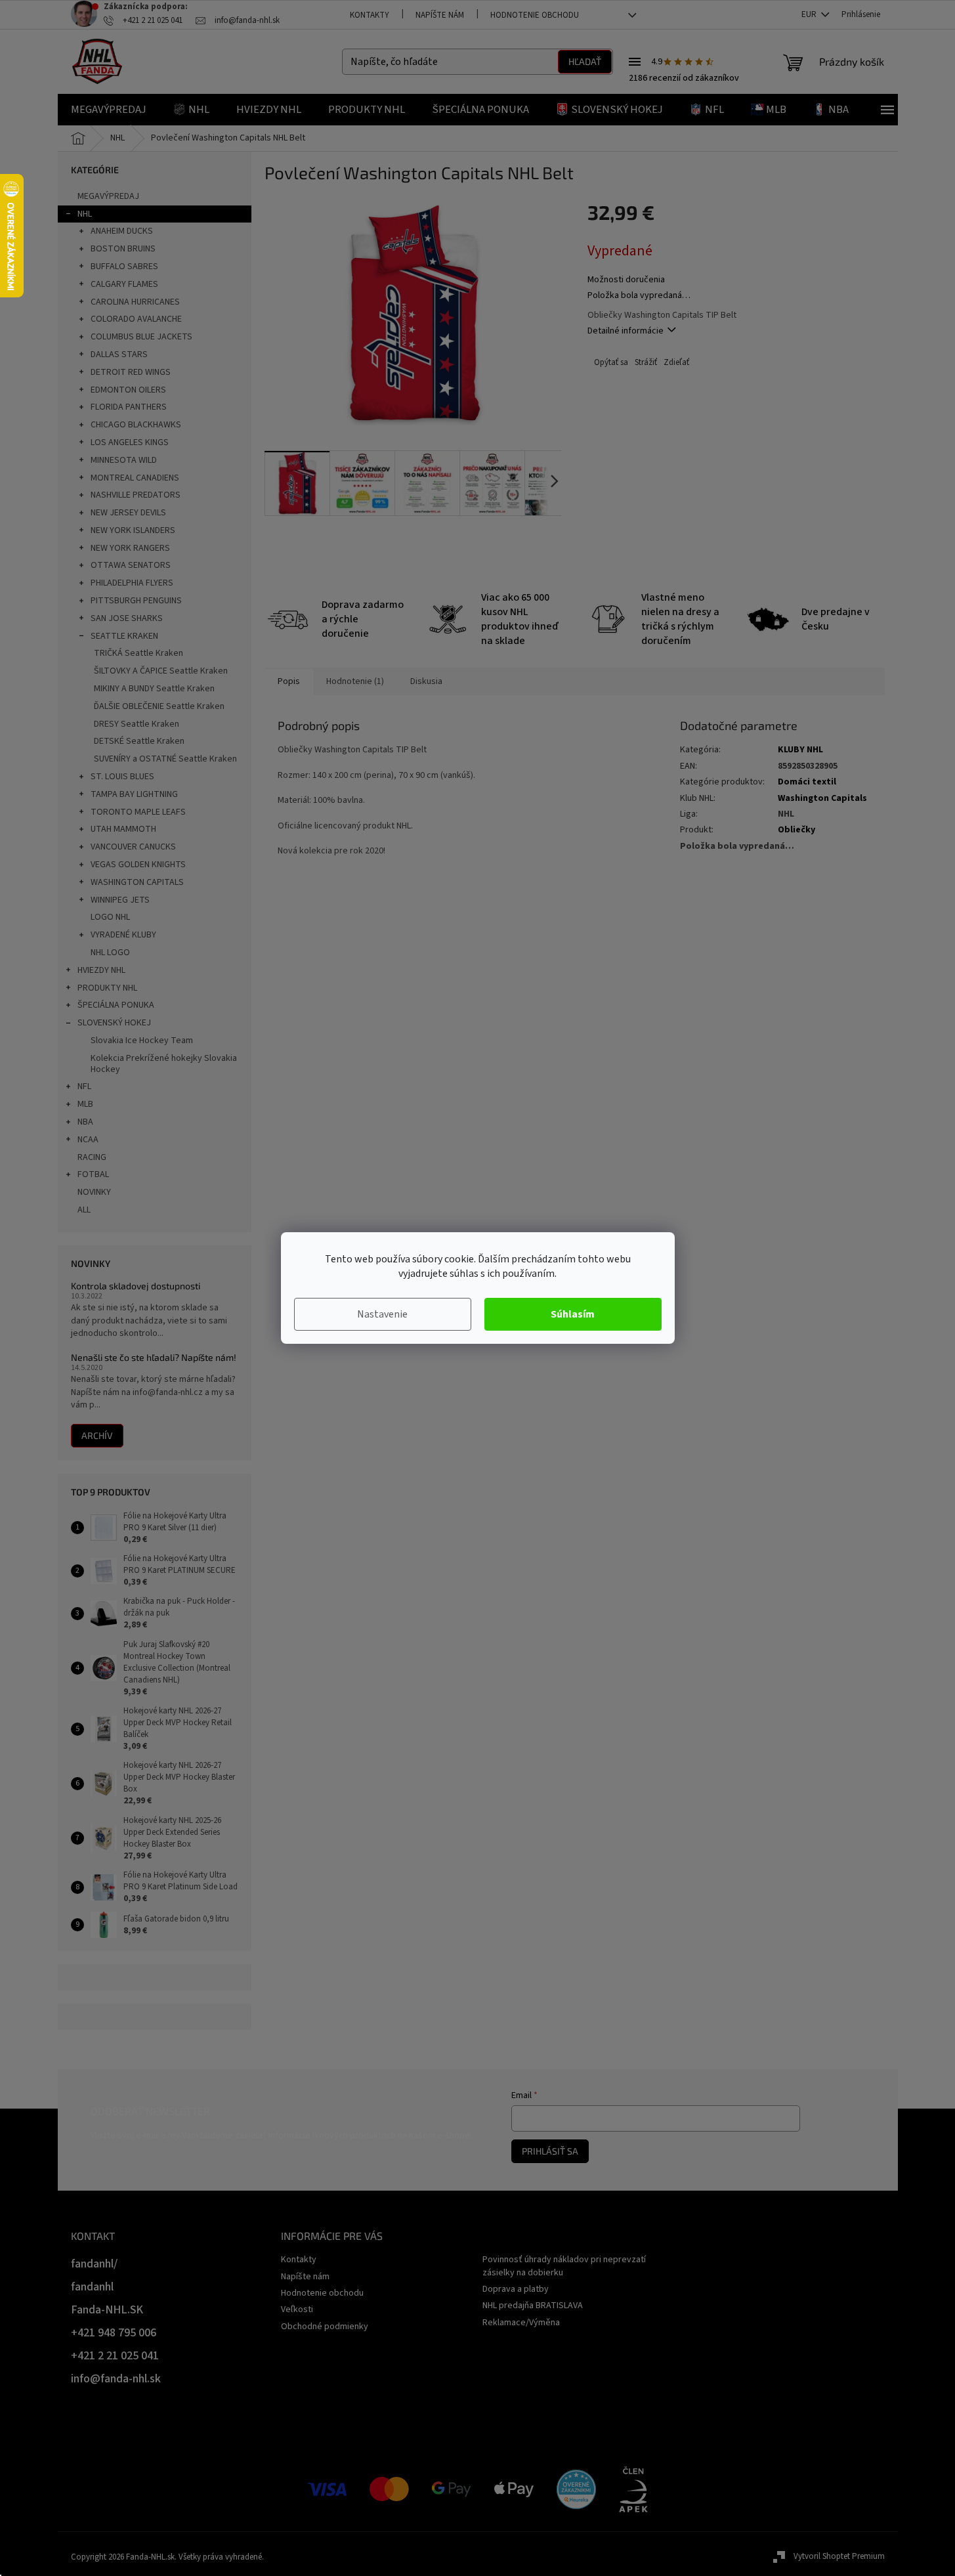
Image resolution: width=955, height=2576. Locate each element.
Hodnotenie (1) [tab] (355, 681)
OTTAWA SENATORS (131, 565)
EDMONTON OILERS (128, 390)
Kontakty (370, 15)
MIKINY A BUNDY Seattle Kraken (154, 689)
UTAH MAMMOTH (123, 829)
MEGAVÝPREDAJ (108, 196)
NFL (84, 1086)
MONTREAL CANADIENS (135, 478)
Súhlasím (573, 1314)
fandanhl (92, 2287)
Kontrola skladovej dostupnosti (136, 1286)
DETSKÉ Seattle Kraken (139, 741)
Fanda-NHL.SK (107, 2310)
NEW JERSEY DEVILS (128, 513)
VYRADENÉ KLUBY (123, 935)
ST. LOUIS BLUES (122, 777)
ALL (84, 1210)
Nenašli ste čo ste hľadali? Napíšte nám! (154, 1357)
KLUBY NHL (800, 750)
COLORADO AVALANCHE (136, 319)
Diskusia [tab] (426, 681)
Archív (97, 1435)
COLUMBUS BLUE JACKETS (141, 337)
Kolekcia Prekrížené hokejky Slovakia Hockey (164, 1064)
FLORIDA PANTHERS (129, 407)
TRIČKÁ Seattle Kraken (138, 653)
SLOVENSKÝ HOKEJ (114, 1023)
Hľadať (585, 61)
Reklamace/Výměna (521, 2323)
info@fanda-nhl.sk (116, 2379)
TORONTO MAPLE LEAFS (138, 812)
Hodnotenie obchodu (535, 15)
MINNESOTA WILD (124, 460)
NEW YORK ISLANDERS (133, 530)
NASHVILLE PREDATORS (136, 495)
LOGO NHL (110, 917)
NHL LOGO (110, 953)
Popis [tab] (289, 681)
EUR (810, 14)
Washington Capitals (822, 798)
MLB (85, 1104)
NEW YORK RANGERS (130, 548)
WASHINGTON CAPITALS (137, 882)
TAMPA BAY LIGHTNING (134, 794)
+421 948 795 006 (114, 2333)
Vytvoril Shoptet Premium (839, 2556)
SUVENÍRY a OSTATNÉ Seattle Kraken (165, 759)
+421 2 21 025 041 (115, 2356)
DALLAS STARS (119, 354)
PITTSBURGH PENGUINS (136, 601)
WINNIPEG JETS (120, 900)
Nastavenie (382, 1314)
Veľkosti (297, 2309)
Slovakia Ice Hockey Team (142, 1041)
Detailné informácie (626, 331)
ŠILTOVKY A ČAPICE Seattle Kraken (161, 671)
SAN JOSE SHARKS (127, 618)
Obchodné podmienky (325, 2327)
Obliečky (796, 830)
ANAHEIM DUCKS (122, 231)
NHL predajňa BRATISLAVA (533, 2306)
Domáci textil (807, 782)
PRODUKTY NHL (107, 988)
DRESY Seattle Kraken (137, 724)
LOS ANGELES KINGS (130, 442)
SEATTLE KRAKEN (124, 636)
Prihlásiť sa (550, 2151)
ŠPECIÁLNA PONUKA (116, 1005)
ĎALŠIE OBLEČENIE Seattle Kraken (159, 706)
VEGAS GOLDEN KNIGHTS (138, 865)
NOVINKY (94, 1192)
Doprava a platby (516, 2289)
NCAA (88, 1140)
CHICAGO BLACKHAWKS (136, 425)
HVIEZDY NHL (101, 970)
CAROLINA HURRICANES (135, 302)
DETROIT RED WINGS (131, 372)
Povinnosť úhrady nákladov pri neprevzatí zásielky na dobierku (564, 2266)
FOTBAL (93, 1174)
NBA (85, 1122)
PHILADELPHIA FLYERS (132, 583)
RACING (92, 1157)
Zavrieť (675, 363)
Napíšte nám (440, 15)
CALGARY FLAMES (124, 284)
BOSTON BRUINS (123, 249)
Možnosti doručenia (626, 280)
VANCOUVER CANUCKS (133, 847)
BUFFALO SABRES (124, 267)
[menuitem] (109, 110)
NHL (85, 214)
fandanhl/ (94, 2264)
